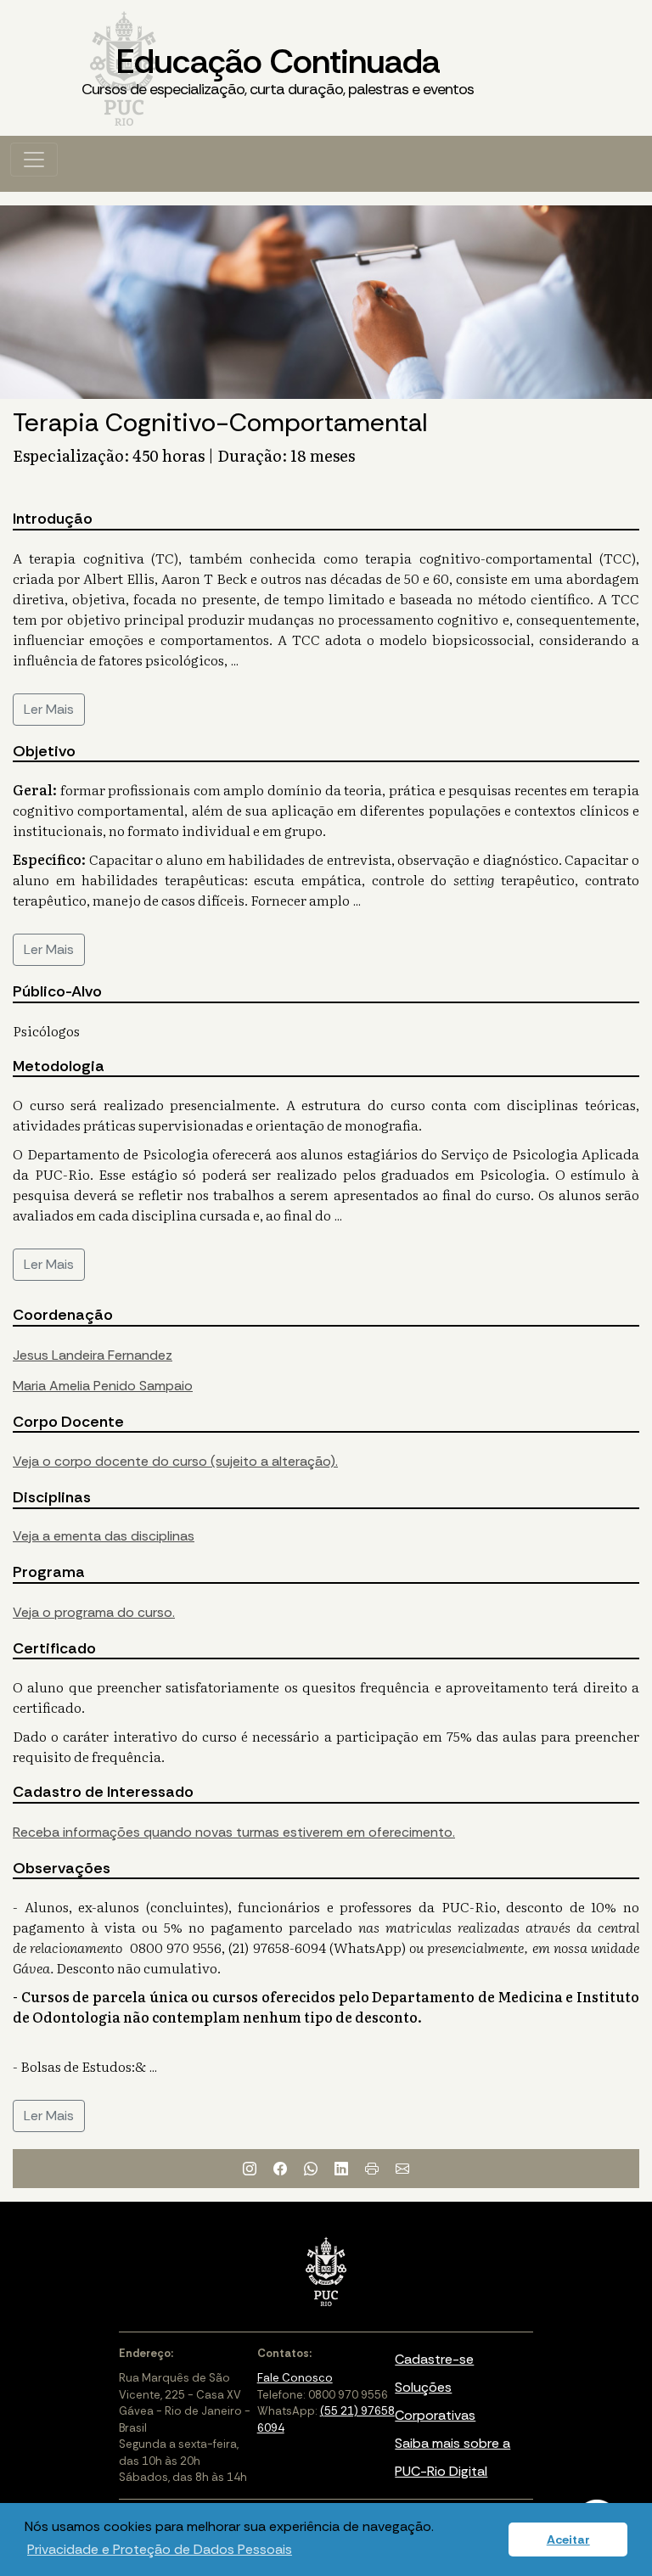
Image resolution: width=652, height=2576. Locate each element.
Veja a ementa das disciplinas (104, 1536)
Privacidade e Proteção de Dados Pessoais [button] (160, 2549)
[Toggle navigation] (34, 160)
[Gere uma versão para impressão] (372, 2169)
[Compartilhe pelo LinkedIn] (341, 2169)
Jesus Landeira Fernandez (93, 1355)
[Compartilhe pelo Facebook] (280, 2169)
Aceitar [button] (568, 2540)
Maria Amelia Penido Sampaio (103, 1386)
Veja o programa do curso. (94, 1612)
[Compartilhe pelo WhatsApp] (311, 2169)
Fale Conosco (295, 2378)
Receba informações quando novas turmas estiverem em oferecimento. (234, 1832)
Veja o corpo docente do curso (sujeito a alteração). (175, 1461)
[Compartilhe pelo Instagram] (250, 2169)
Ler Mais (49, 709)
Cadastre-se (434, 2359)
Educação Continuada (278, 69)
